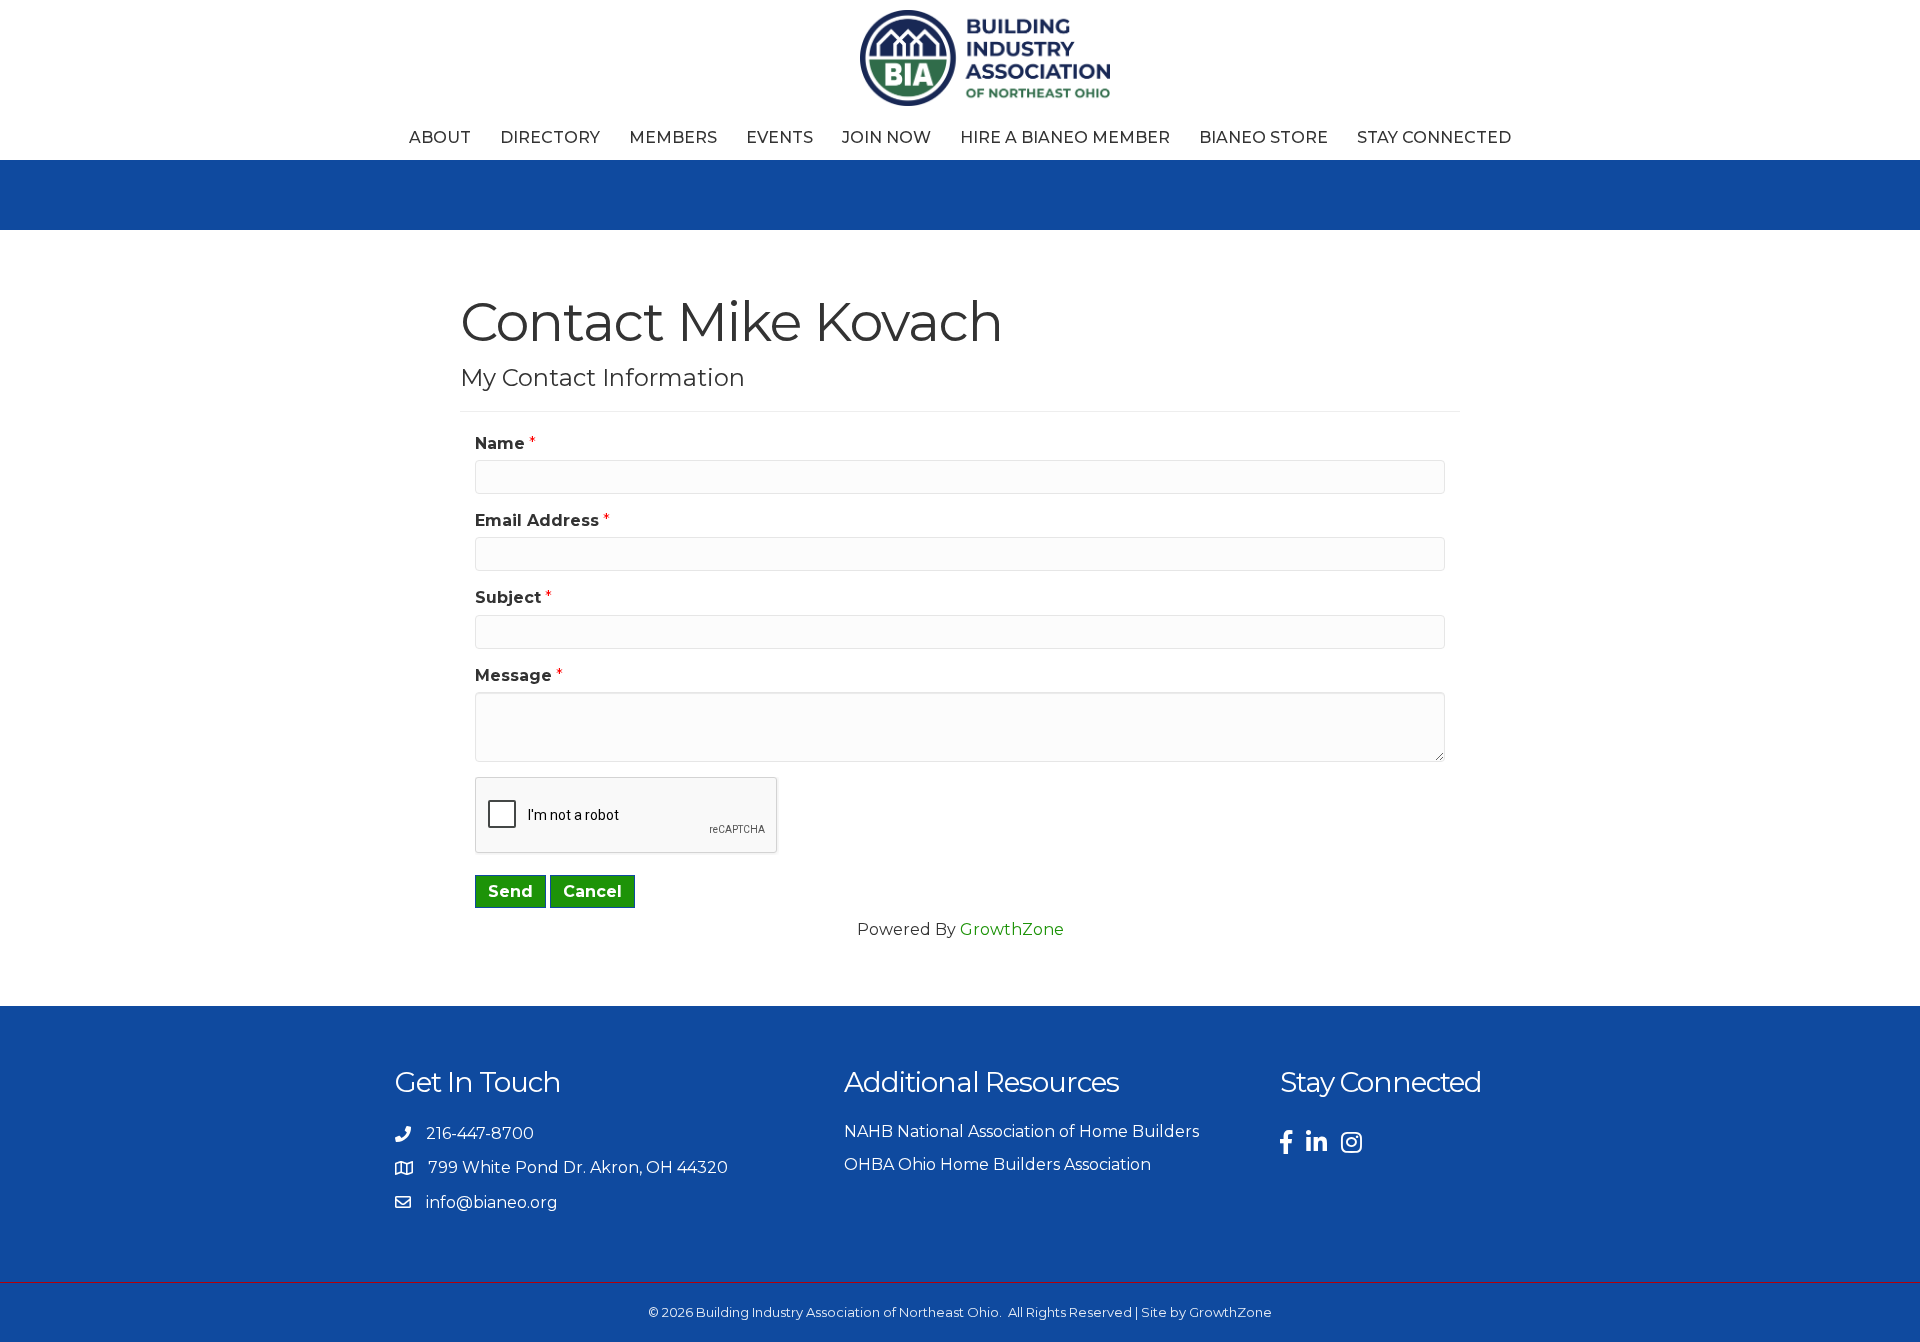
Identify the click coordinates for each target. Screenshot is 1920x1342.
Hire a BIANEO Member (1065, 137)
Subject (508, 597)
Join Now (886, 137)
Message (513, 675)
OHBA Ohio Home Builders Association (997, 1164)
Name (500, 443)
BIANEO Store (1263, 137)
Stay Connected (1434, 137)
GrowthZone (1012, 929)
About (440, 137)
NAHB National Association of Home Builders (1021, 1131)
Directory (550, 137)
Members (673, 137)
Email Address (537, 520)
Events (779, 137)
